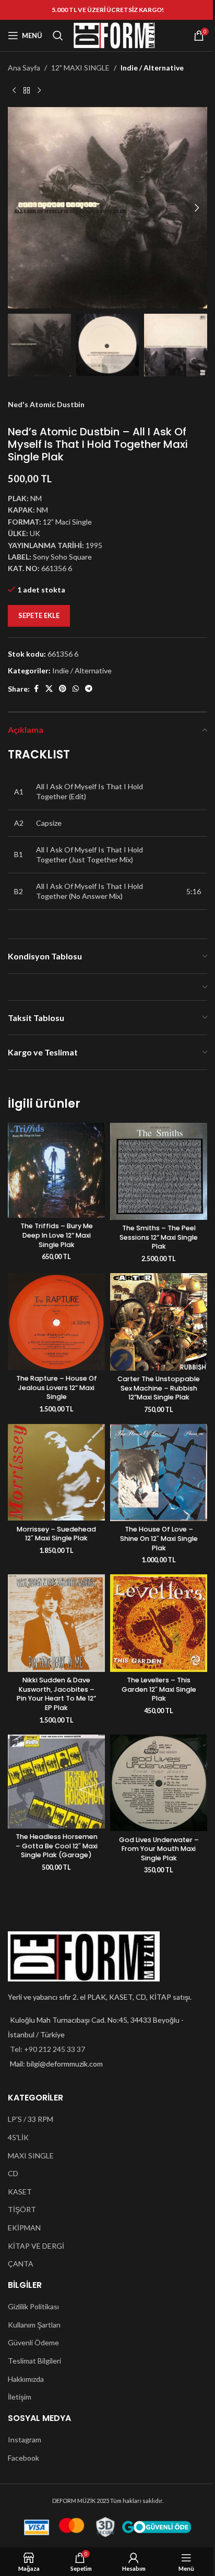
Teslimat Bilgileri (34, 2361)
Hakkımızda (26, 2379)
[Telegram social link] (89, 689)
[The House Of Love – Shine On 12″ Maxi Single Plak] (159, 1473)
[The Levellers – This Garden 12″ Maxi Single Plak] (159, 1623)
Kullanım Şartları (34, 2325)
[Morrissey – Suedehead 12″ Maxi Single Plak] (56, 1472)
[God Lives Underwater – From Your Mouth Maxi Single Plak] (159, 1783)
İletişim (20, 2397)
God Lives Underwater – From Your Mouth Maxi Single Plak (159, 1849)
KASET (20, 2192)
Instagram (25, 2440)
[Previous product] (14, 90)
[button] (18, 208)
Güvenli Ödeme (33, 2342)
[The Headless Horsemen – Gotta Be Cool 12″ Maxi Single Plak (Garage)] (56, 1782)
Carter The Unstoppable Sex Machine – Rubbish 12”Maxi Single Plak (159, 1388)
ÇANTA (21, 2264)
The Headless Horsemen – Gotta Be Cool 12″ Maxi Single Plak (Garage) (57, 1846)
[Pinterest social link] (63, 689)
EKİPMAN (24, 2228)
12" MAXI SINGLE (80, 68)
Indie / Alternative (152, 68)
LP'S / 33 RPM (31, 2119)
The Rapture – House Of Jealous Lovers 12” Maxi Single (57, 1387)
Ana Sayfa (24, 68)
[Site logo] (114, 35)
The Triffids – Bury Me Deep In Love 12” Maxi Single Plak (57, 1235)
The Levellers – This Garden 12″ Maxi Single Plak (159, 1689)
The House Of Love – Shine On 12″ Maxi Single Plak (159, 1538)
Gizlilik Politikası (33, 2306)
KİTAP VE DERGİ (36, 2246)
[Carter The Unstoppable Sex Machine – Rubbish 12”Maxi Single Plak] (159, 1322)
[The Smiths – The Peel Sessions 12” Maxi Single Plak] (159, 1171)
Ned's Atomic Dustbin (46, 404)
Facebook (23, 2458)
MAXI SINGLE (31, 2156)
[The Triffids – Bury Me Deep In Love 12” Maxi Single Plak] (56, 1170)
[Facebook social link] (36, 689)
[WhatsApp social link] (76, 689)
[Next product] (39, 90)
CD (13, 2173)
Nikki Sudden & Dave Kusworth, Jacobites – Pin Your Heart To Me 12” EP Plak (56, 1694)
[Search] (58, 35)
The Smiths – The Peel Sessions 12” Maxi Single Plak (159, 1237)
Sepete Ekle (39, 615)
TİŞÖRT (22, 2209)
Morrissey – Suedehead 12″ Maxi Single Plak (56, 1534)
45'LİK (18, 2137)
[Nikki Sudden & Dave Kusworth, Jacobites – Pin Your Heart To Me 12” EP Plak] (56, 1623)
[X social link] (49, 689)
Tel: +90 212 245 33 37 (47, 2049)
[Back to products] (27, 90)
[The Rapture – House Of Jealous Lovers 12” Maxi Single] (56, 1322)
